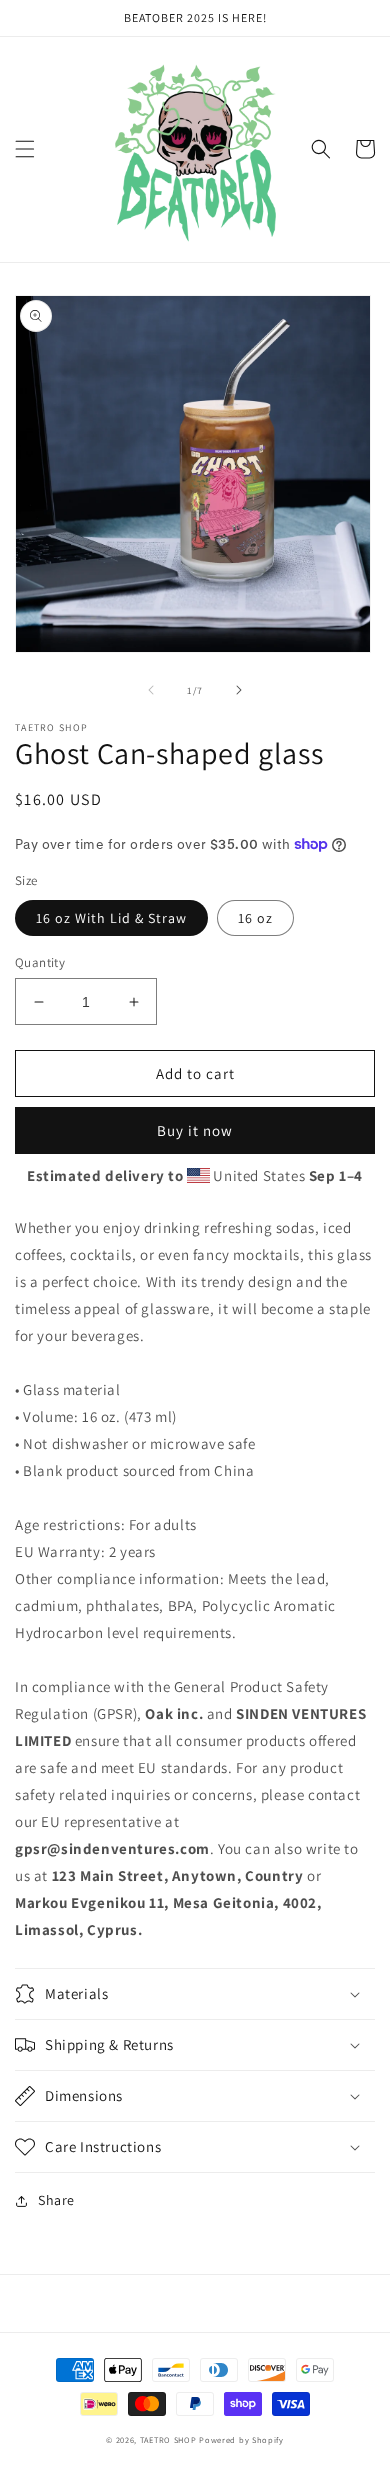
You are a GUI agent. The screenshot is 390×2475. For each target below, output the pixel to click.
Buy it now (195, 1130)
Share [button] (56, 2200)
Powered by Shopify (241, 2439)
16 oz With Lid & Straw (111, 918)
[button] (25, 149)
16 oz (255, 918)
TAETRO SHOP (168, 2439)
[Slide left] (151, 690)
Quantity (40, 962)
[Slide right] (239, 690)
